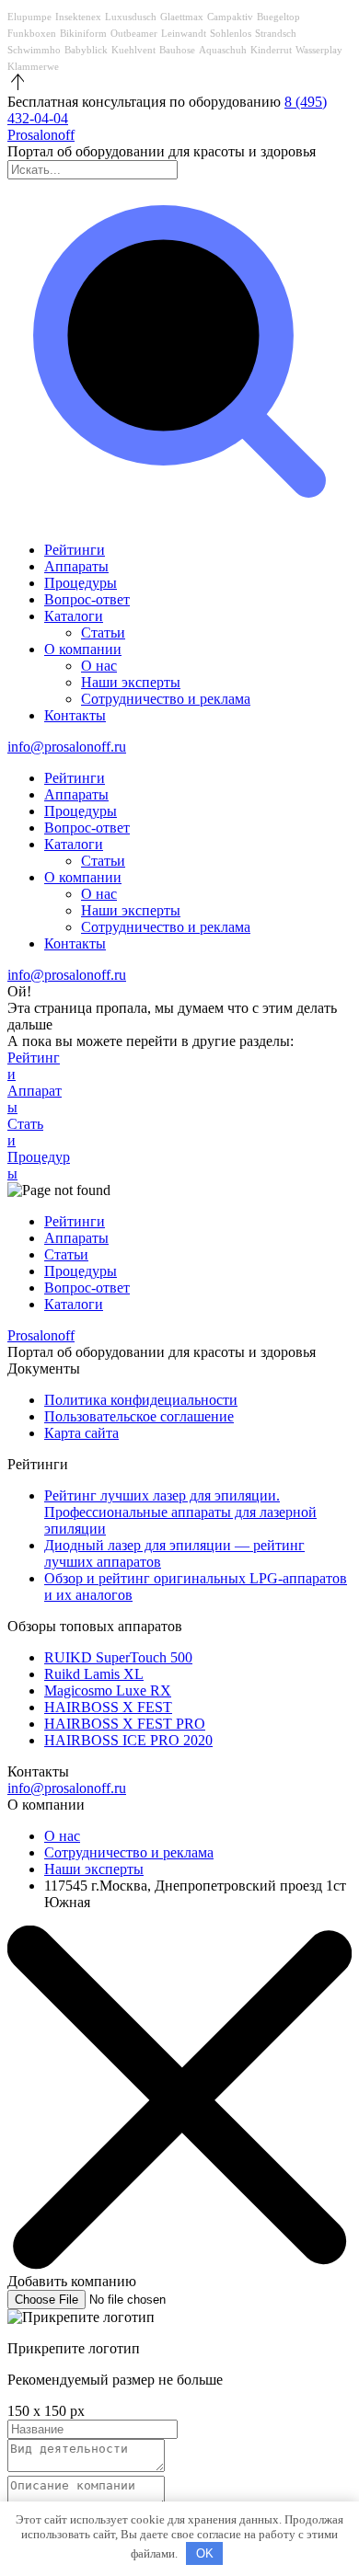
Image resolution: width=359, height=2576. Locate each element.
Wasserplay (319, 50)
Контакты (75, 715)
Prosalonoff (41, 135)
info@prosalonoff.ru (67, 747)
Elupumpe (29, 17)
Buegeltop (278, 17)
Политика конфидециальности (141, 1400)
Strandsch (276, 33)
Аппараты (76, 566)
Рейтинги (75, 550)
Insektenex (78, 17)
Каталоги (74, 616)
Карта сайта (81, 1433)
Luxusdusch (131, 17)
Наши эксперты (131, 682)
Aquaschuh (223, 50)
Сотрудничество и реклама (166, 699)
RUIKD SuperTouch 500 (118, 1657)
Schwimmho (34, 50)
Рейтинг (34, 1066)
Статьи (103, 632)
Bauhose (177, 50)
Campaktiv (230, 17)
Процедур (39, 1165)
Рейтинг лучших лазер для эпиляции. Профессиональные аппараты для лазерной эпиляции (180, 1512)
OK (205, 2553)
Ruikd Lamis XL (94, 1674)
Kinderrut (271, 50)
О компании (83, 649)
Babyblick (86, 50)
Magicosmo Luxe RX (108, 1690)
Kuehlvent (133, 50)
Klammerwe (33, 66)
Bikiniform (83, 33)
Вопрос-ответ (87, 599)
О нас (99, 666)
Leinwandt (184, 33)
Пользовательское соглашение (139, 1416)
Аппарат (35, 1099)
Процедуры (81, 583)
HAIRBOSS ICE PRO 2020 (128, 1740)
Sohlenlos (231, 33)
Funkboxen (32, 33)
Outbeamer (134, 33)
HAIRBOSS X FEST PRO (125, 1724)
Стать (25, 1132)
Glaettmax (182, 17)
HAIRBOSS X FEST (108, 1707)
